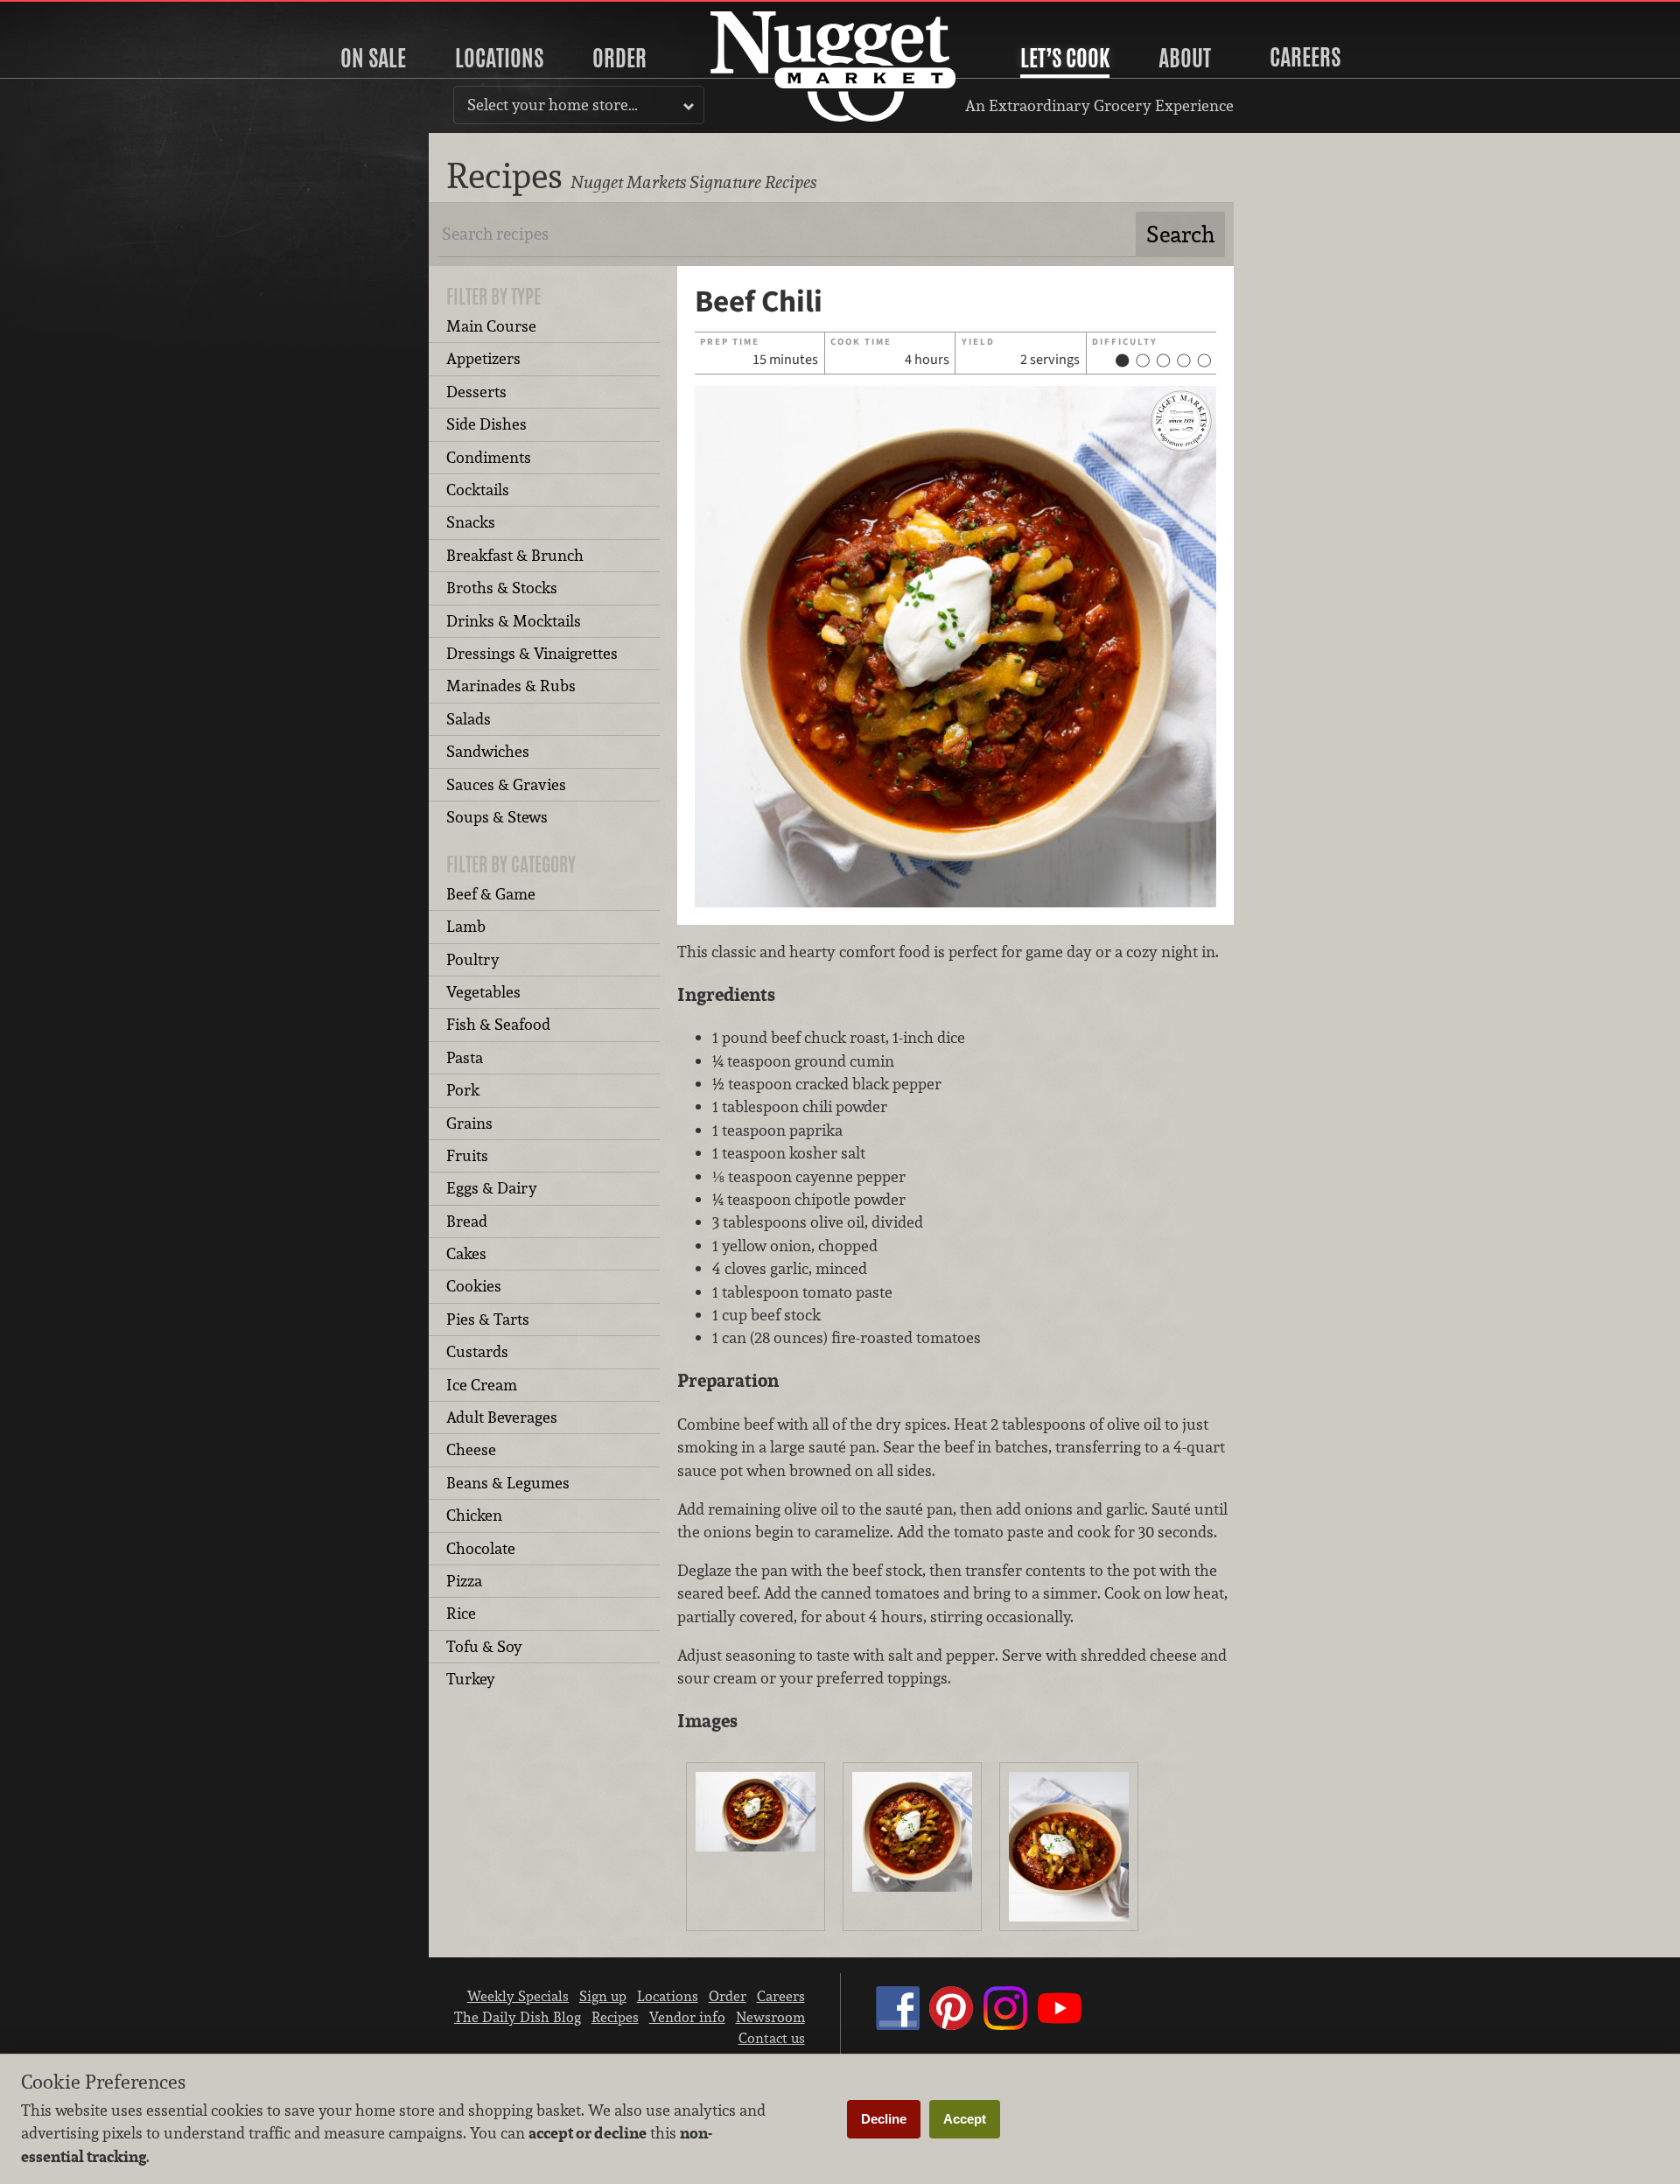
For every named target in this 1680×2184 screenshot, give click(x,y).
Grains (469, 1123)
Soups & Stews (497, 817)
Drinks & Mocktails (514, 621)
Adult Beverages (502, 1417)
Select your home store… (553, 105)
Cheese (471, 1449)
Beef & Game (491, 894)
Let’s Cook (1065, 58)
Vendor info (687, 2017)
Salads (469, 719)
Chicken (474, 1515)
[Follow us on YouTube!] (1060, 2025)
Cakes (466, 1253)
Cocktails (478, 490)
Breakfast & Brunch (515, 555)
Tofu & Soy (484, 1646)
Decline (884, 2119)
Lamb (466, 926)
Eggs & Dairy (492, 1188)
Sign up (603, 1996)
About (1185, 58)
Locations (499, 58)
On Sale (373, 58)
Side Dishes (486, 424)
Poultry (473, 959)
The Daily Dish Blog (518, 2017)
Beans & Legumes (508, 1483)
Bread (467, 1221)
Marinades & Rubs (511, 686)
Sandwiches (488, 751)
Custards (477, 1351)
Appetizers (483, 358)
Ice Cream (482, 1385)
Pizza (464, 1581)
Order (619, 58)
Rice (461, 1613)
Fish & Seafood (498, 1024)
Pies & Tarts (488, 1319)
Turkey (471, 1679)
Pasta (465, 1057)
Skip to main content (83, 14)
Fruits (467, 1155)
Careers (1305, 57)
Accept (965, 2119)
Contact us (772, 2038)
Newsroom (770, 2017)
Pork (463, 1090)
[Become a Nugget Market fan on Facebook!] (898, 2025)
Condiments (489, 457)
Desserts (476, 392)
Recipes (615, 2017)
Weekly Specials (518, 1996)
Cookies (474, 1286)
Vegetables (483, 992)
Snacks (471, 522)
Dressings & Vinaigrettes (532, 653)
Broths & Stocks (502, 588)
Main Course (491, 326)
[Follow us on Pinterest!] (951, 2025)
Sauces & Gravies (506, 784)
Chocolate (481, 1548)
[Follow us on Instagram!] (1005, 2025)
